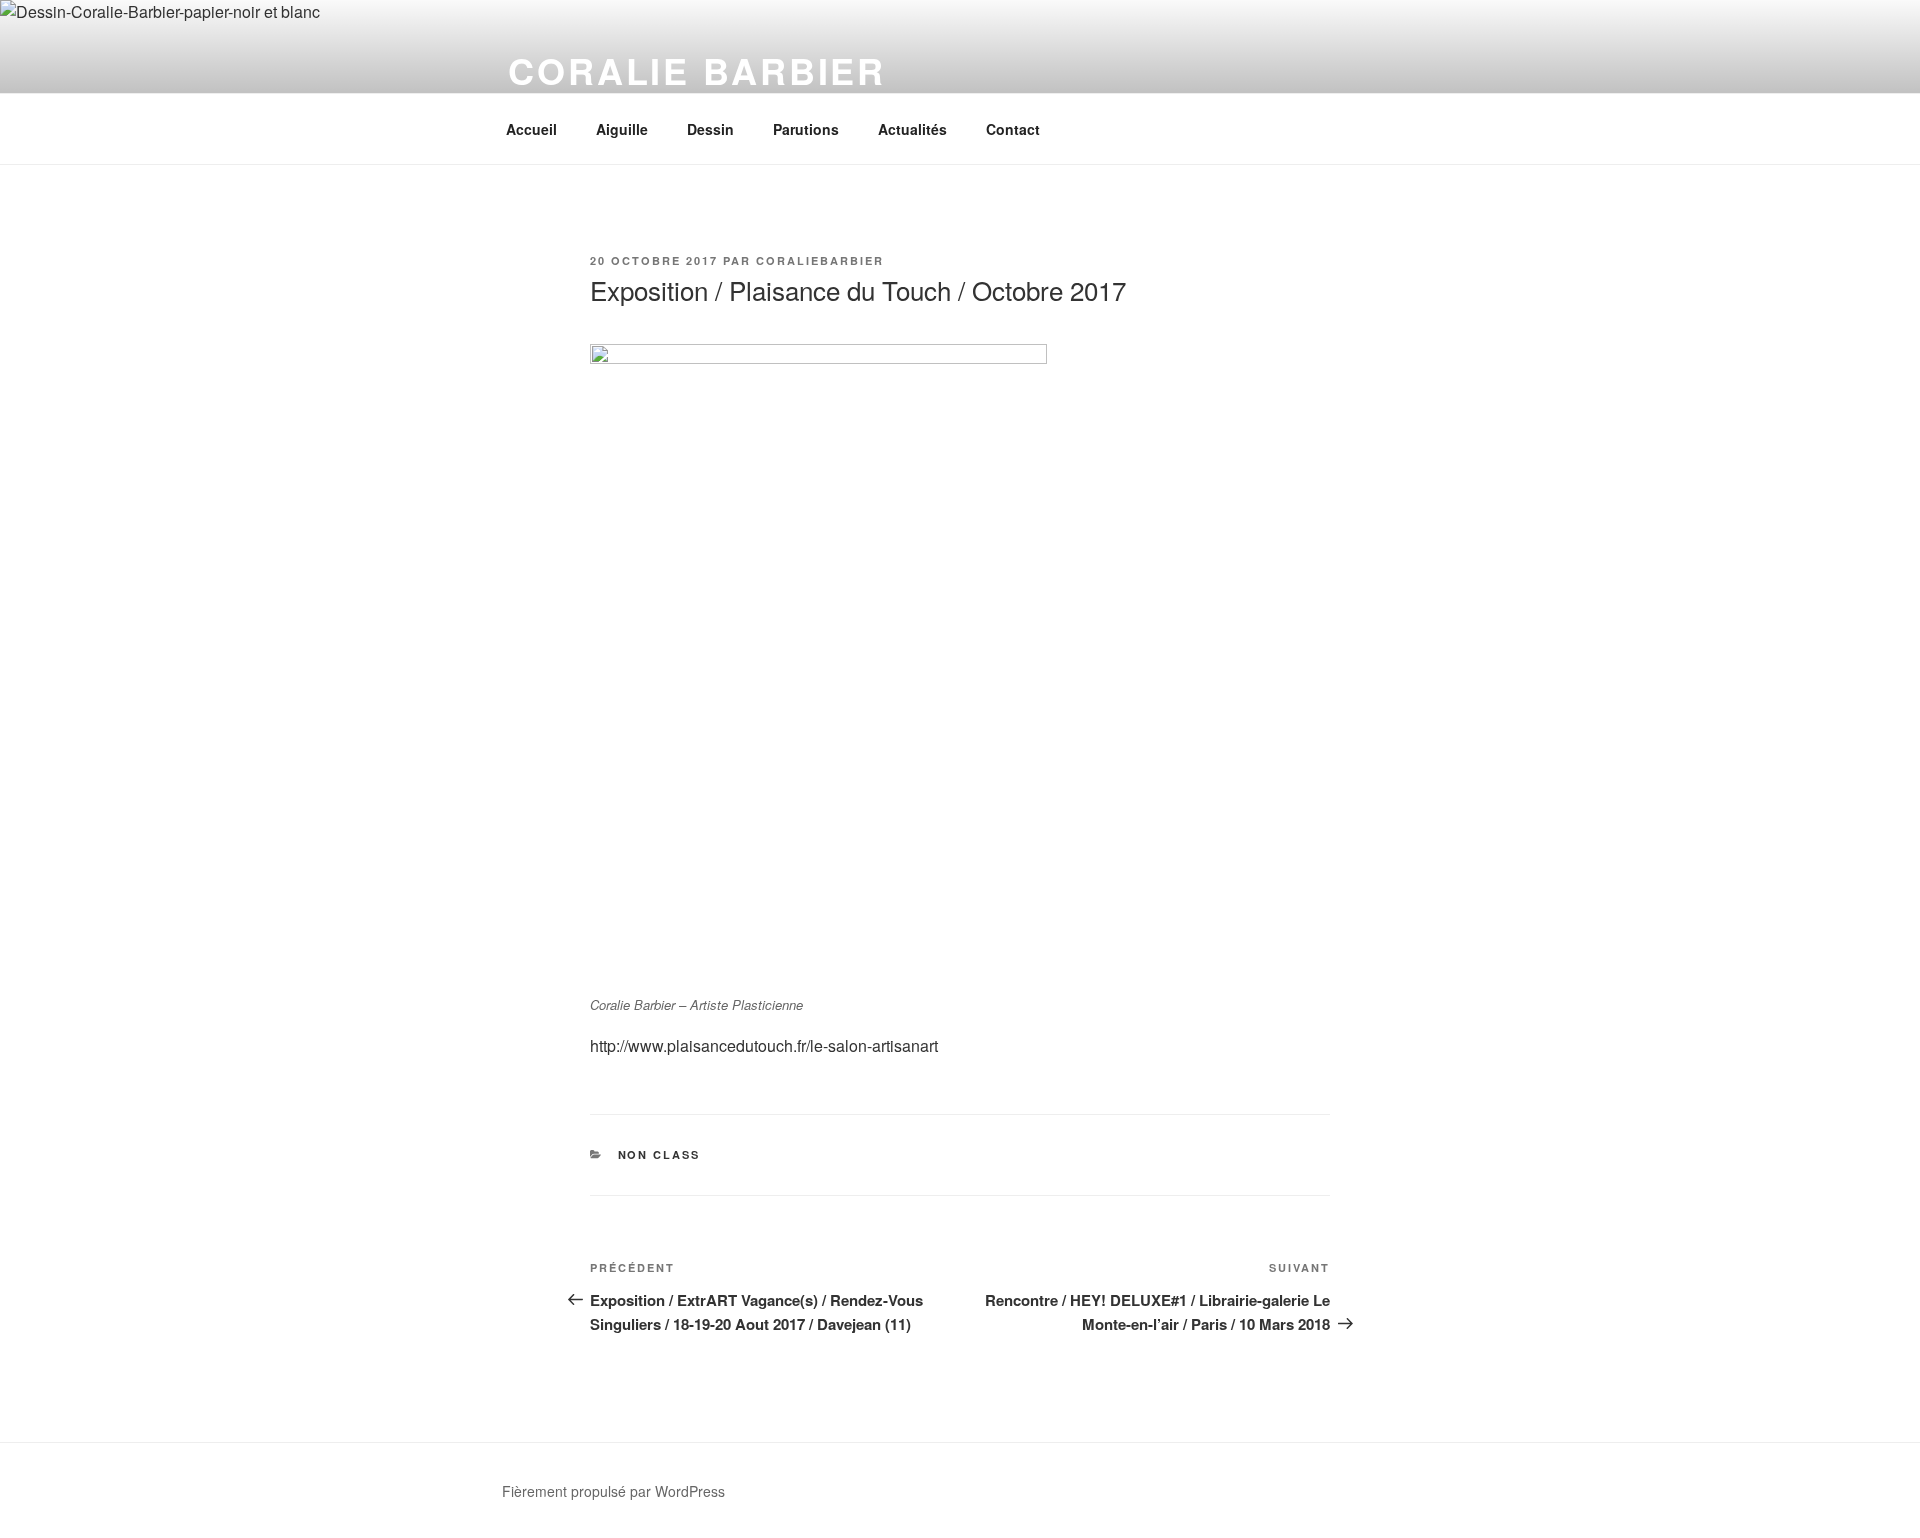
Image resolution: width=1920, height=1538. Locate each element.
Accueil (531, 129)
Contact (1013, 129)
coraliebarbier (820, 260)
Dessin (710, 129)
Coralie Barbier (697, 70)
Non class (659, 1154)
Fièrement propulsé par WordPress (613, 1491)
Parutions (806, 129)
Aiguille (622, 129)
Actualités (912, 129)
